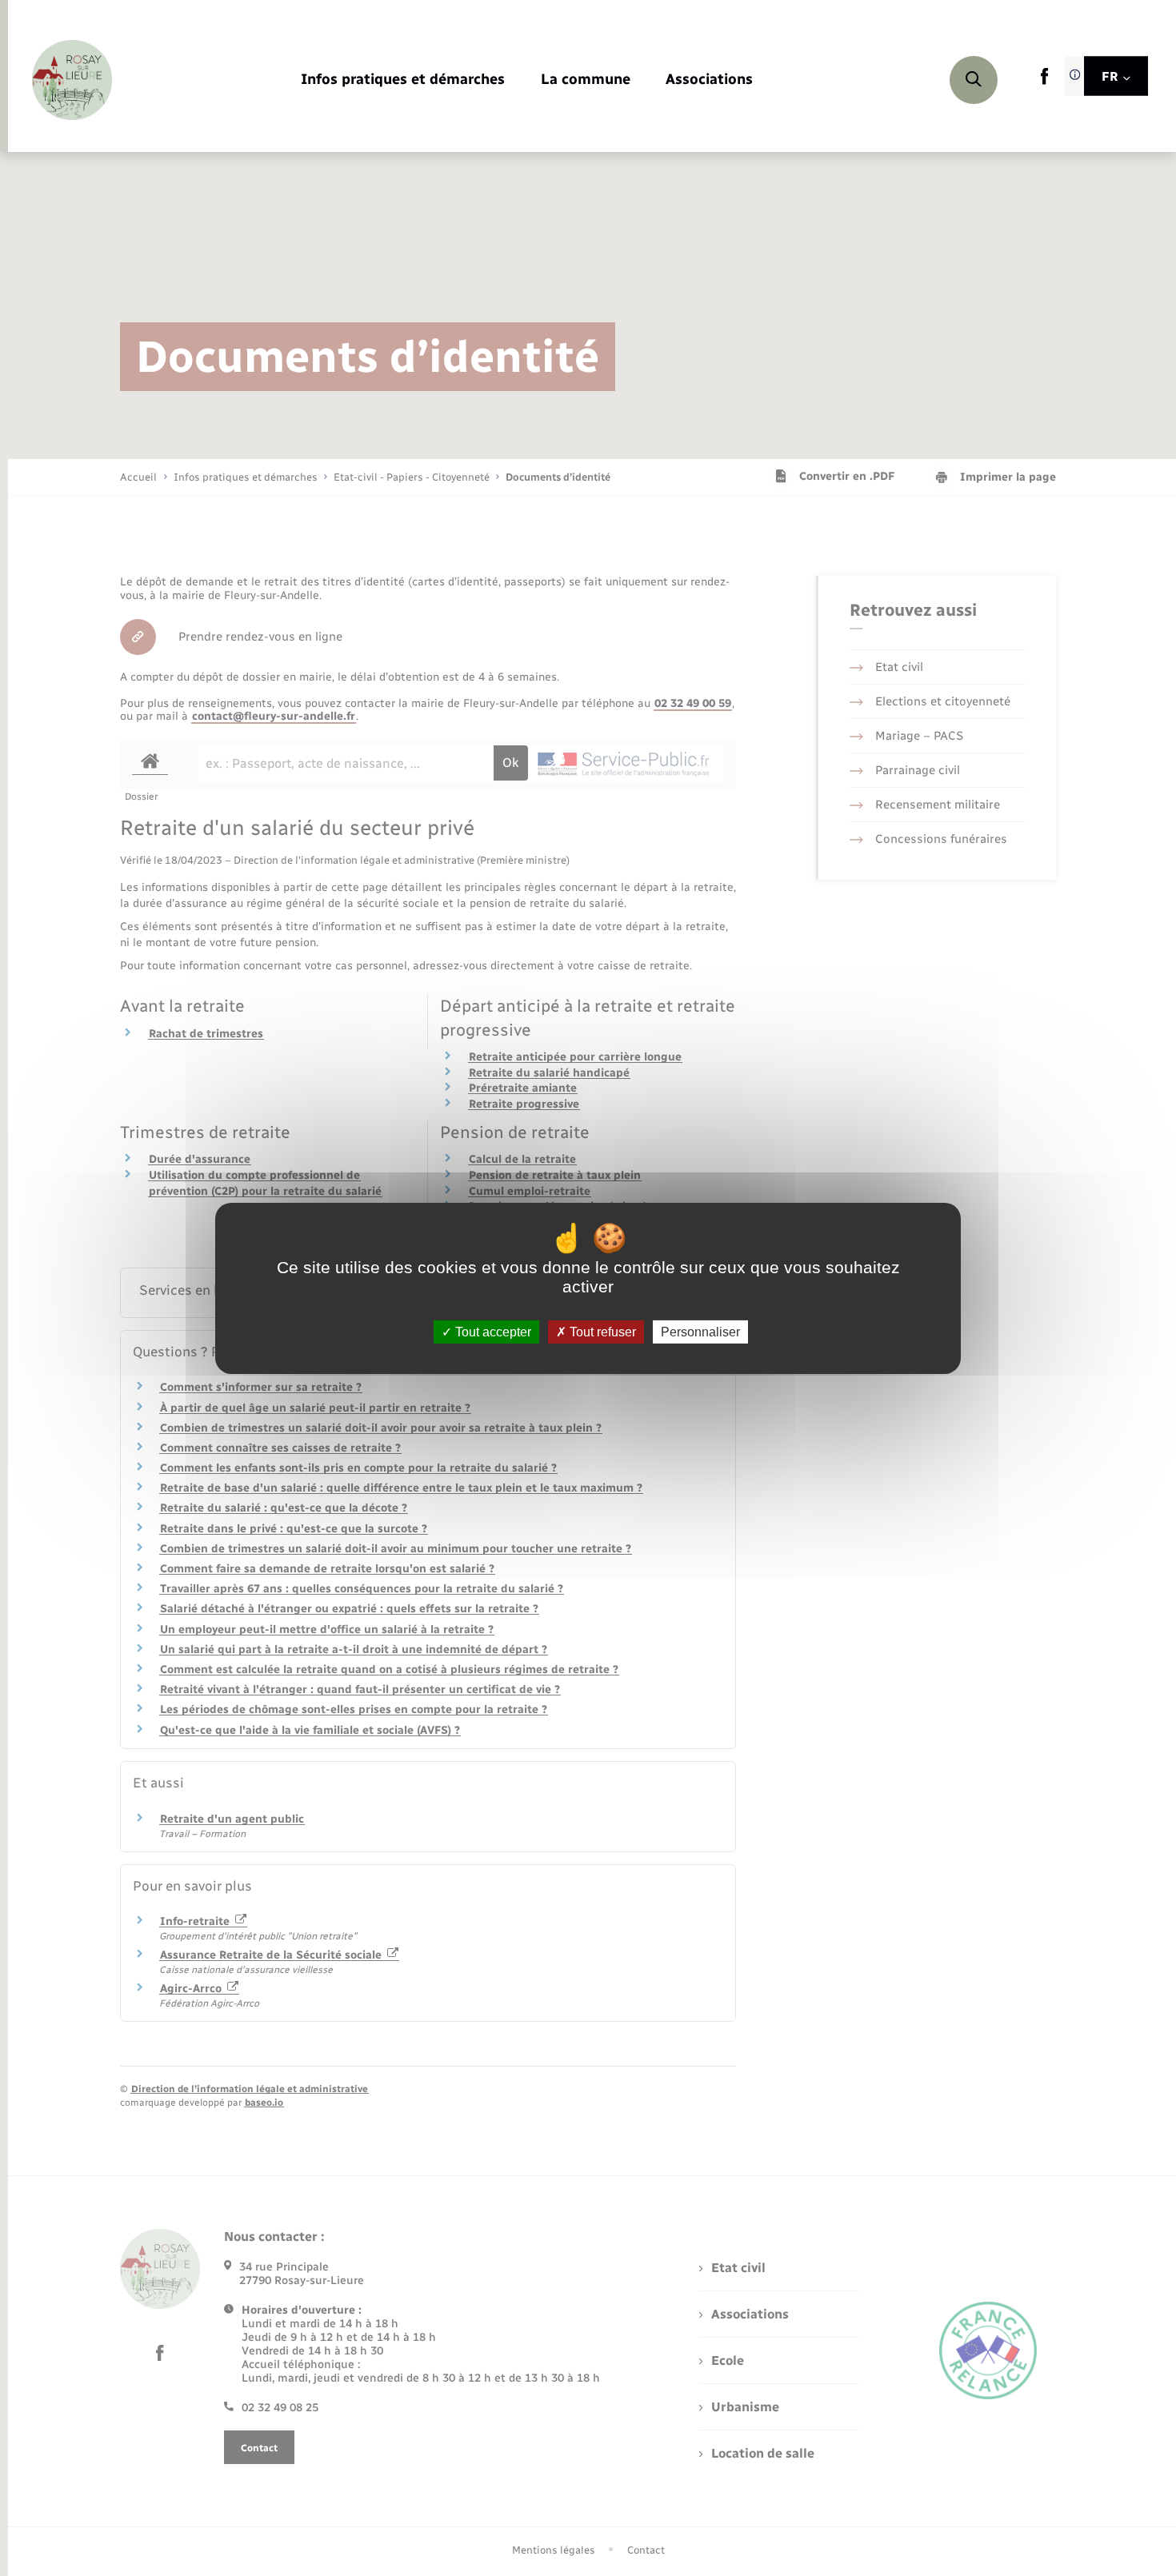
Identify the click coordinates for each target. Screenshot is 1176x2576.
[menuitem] (403, 80)
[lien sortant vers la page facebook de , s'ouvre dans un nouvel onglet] (1044, 81)
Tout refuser (601, 1331)
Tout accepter (492, 1331)
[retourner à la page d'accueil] (72, 80)
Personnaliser (700, 1331)
